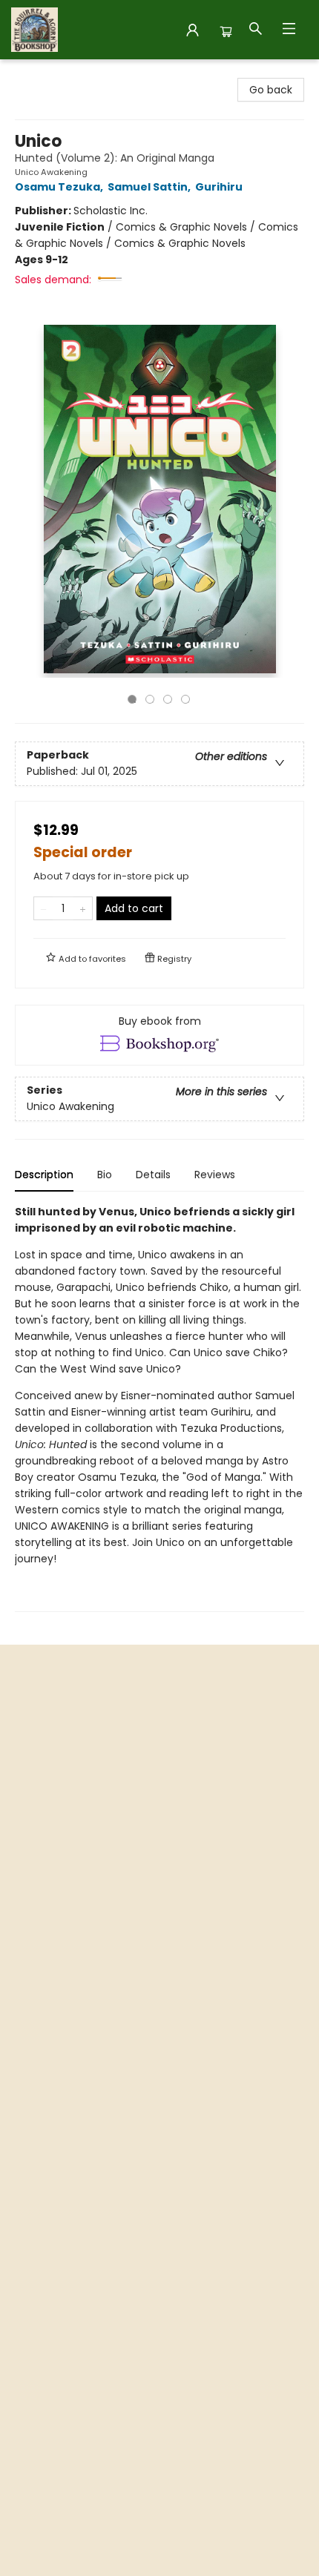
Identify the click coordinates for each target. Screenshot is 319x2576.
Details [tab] (153, 1175)
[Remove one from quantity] (43, 908)
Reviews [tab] (215, 1175)
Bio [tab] (105, 1175)
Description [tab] (44, 1175)
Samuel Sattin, (150, 187)
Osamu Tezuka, (60, 187)
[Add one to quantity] (83, 908)
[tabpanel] (159, 1408)
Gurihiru (219, 187)
